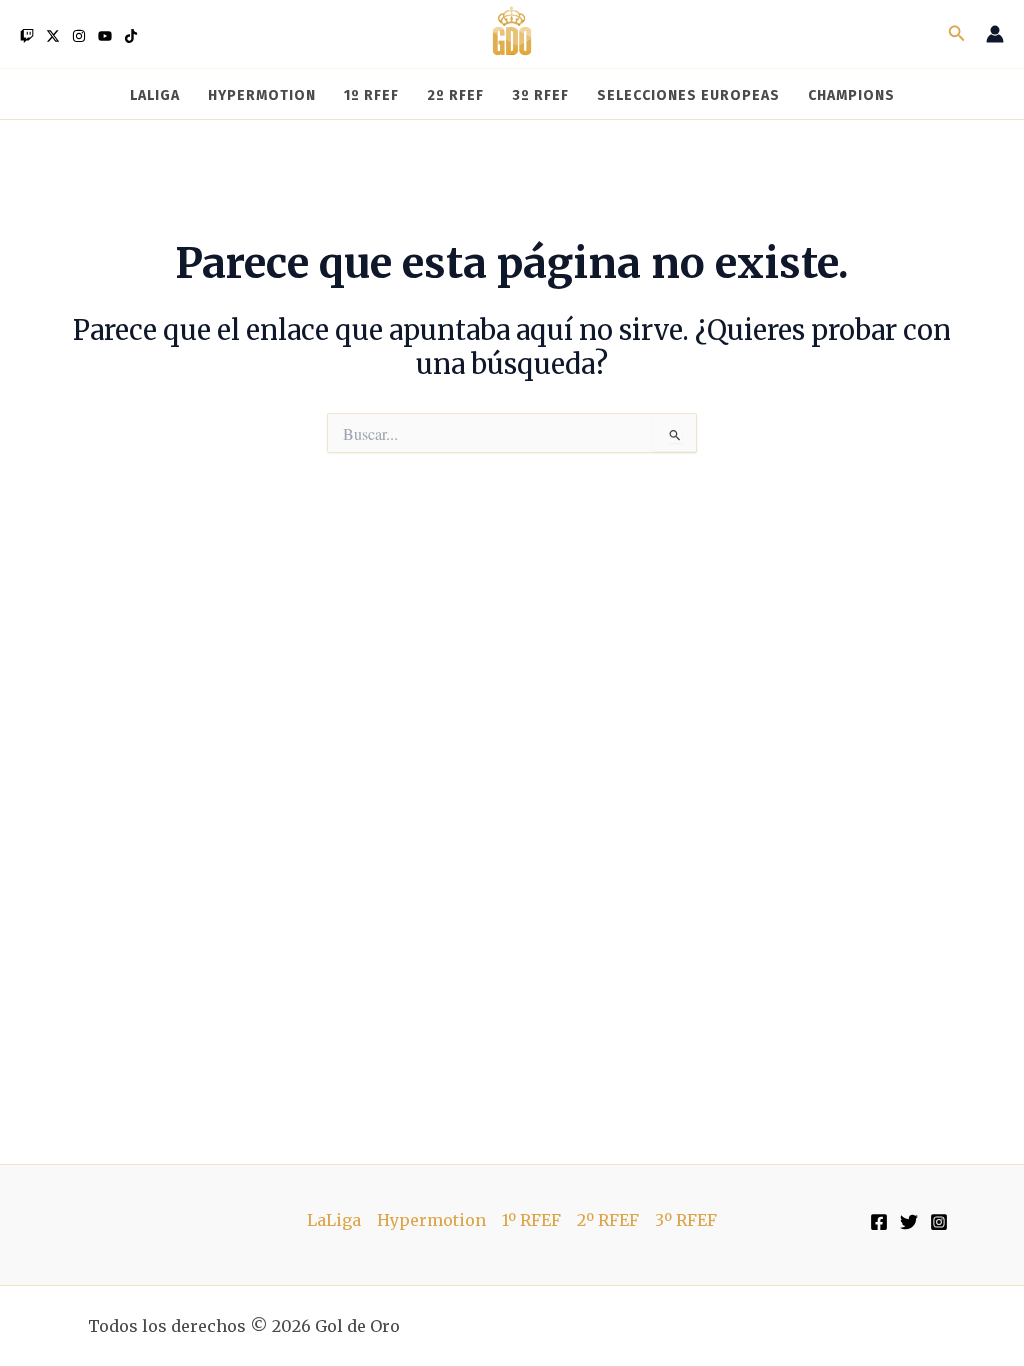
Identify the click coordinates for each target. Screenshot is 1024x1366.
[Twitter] (53, 36)
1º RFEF (531, 1220)
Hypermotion (431, 1220)
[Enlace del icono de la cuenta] (995, 34)
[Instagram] (79, 36)
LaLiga (334, 1220)
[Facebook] (879, 1222)
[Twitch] (27, 36)
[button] (957, 34)
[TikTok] (131, 36)
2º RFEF (608, 1220)
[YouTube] (105, 36)
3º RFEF (686, 1220)
